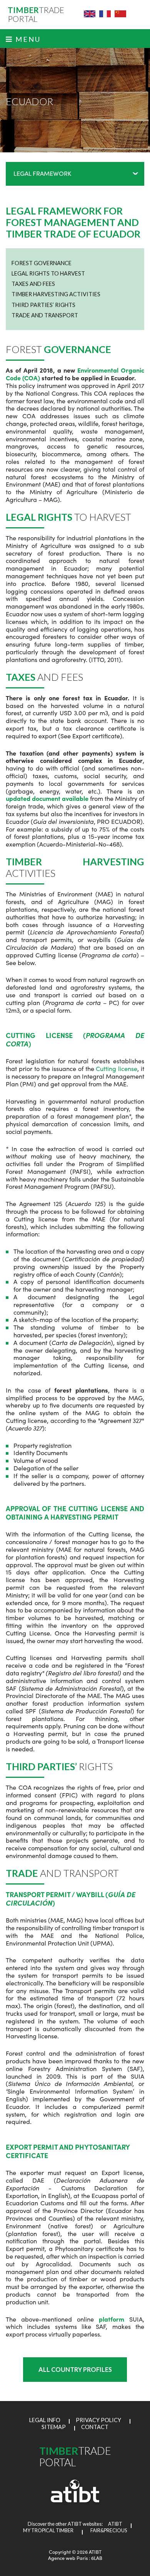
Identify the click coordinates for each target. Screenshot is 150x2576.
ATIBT (113, 2524)
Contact (95, 2427)
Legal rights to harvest (48, 273)
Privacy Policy (98, 2420)
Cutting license (117, 1068)
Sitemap (54, 2427)
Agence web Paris (68, 2558)
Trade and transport (45, 315)
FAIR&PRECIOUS (109, 2531)
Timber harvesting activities (56, 294)
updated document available (47, 798)
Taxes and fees (33, 284)
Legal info (45, 2420)
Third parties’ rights (43, 305)
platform (112, 2319)
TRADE (36, 15)
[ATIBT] (75, 2501)
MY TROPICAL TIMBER (48, 2531)
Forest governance (42, 263)
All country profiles (75, 2369)
